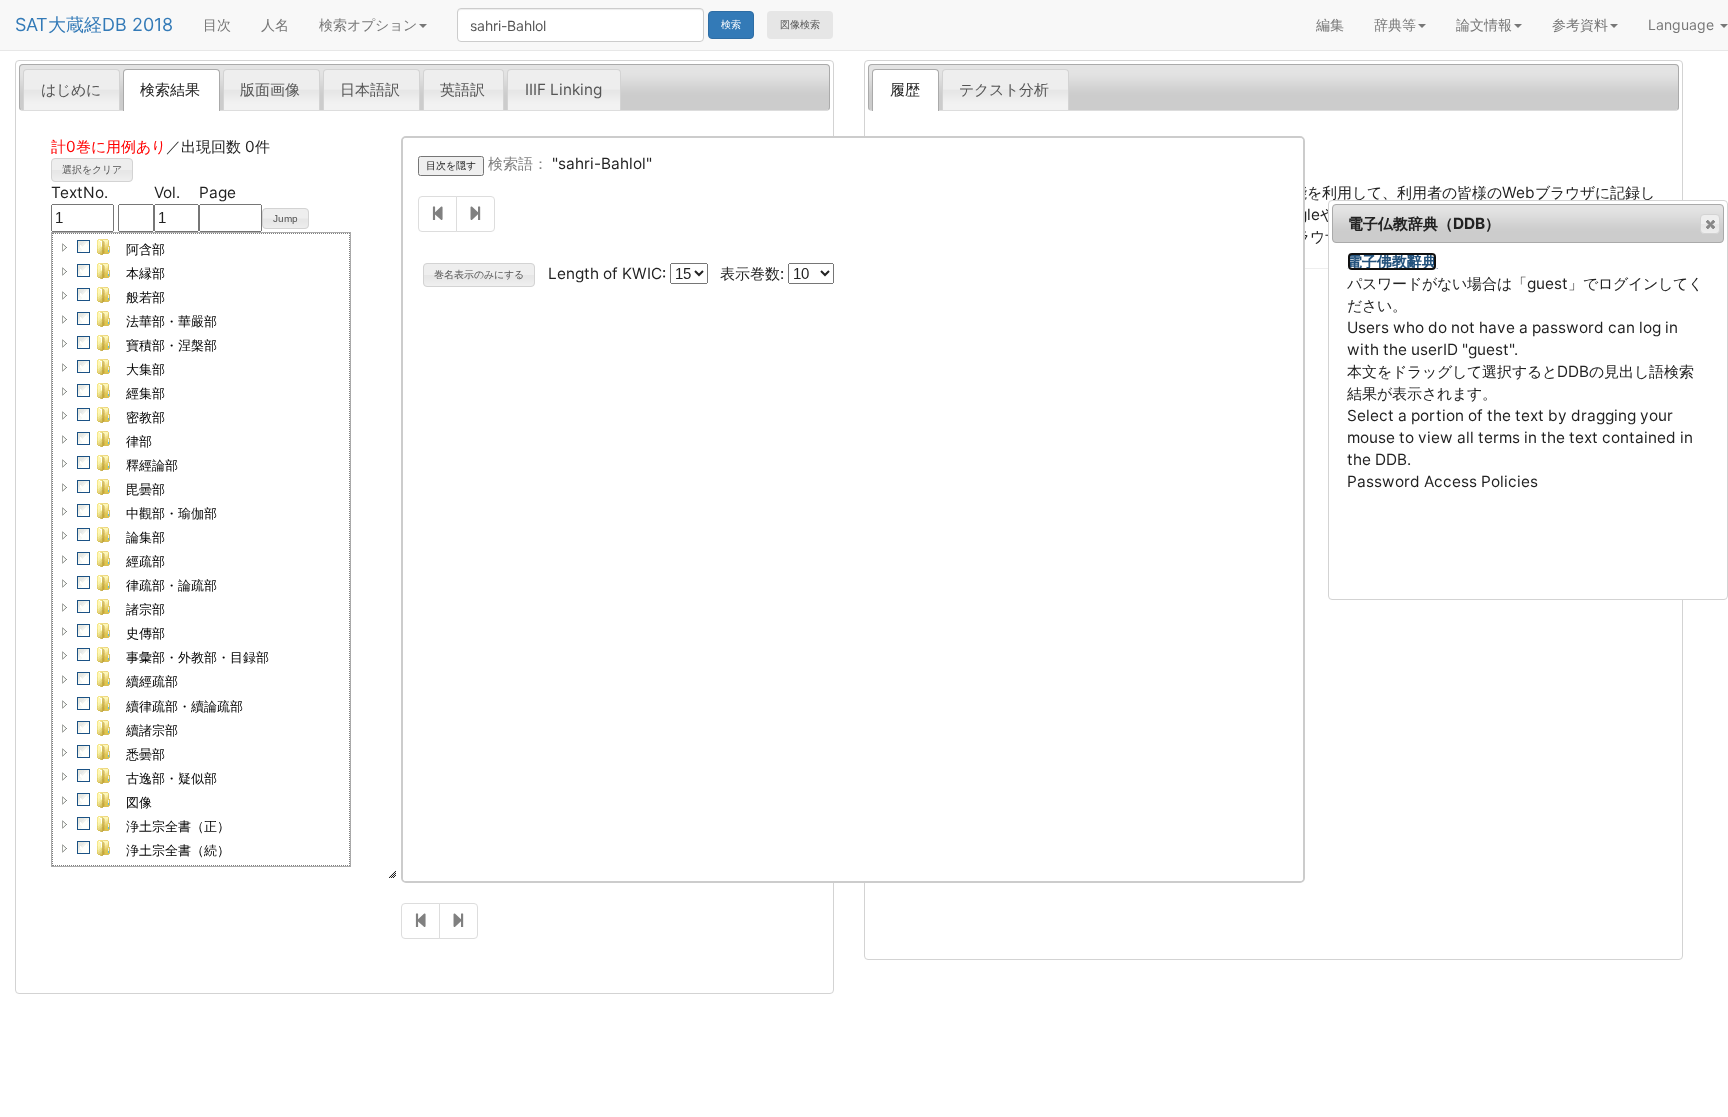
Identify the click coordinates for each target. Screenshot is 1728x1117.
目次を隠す (451, 165)
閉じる (1710, 224)
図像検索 (800, 24)
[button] (65, 247)
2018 (152, 24)
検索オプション (368, 24)
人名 (275, 24)
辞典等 (1395, 24)
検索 (731, 24)
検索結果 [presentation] (170, 89)
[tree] (201, 549)
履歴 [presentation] (905, 89)
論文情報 (1484, 24)
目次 (217, 24)
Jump (285, 218)
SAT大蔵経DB (71, 24)
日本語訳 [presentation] (370, 89)
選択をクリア (92, 169)
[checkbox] (84, 247)
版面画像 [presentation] (270, 89)
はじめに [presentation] (71, 89)
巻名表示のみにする (479, 274)
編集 (1330, 24)
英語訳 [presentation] (462, 89)
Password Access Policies (1442, 481)
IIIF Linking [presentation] (563, 89)
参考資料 (1580, 24)
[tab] (71, 89)
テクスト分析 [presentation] (1004, 89)
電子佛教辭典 (1392, 261)
